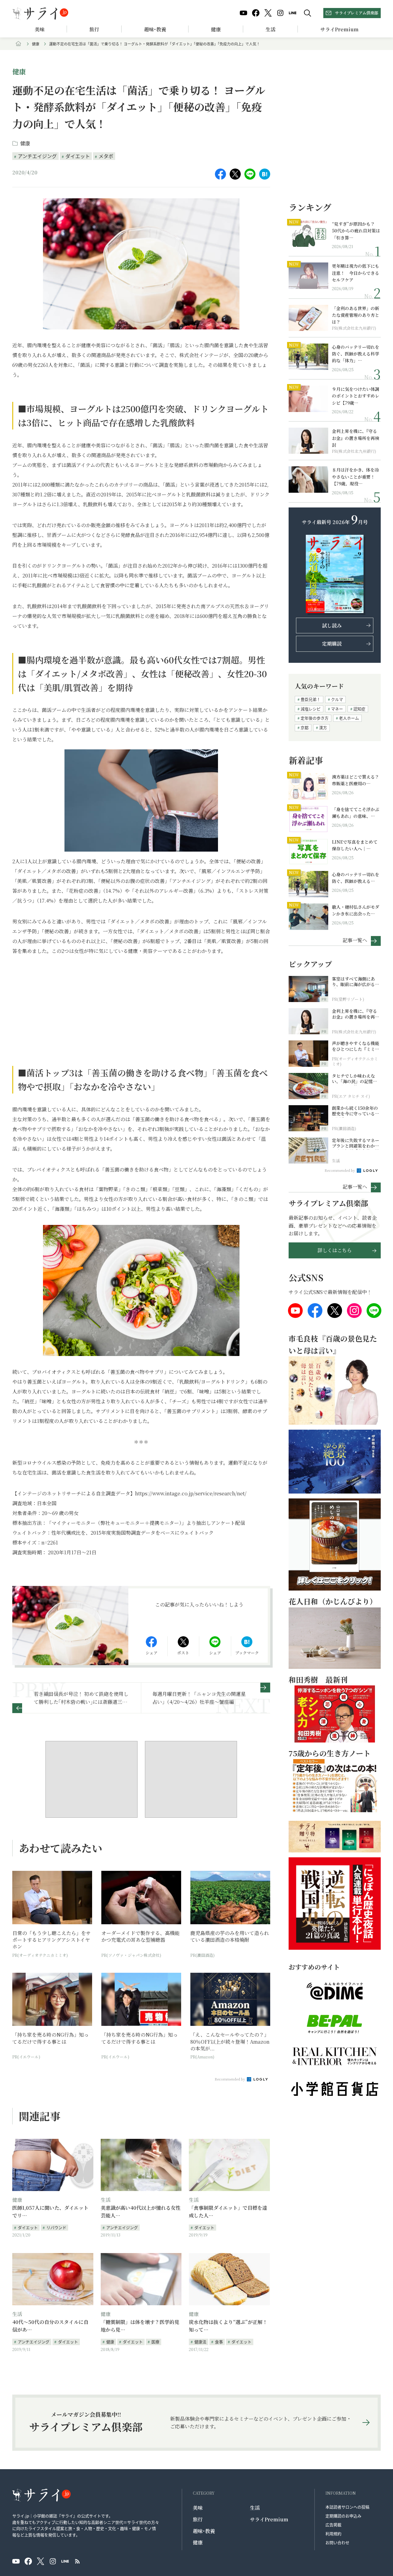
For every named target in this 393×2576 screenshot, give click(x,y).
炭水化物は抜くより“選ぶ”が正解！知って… (228, 2326)
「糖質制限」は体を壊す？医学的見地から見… (140, 2326)
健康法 (200, 2342)
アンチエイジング (37, 156)
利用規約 (333, 2533)
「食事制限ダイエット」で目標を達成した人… (228, 2212)
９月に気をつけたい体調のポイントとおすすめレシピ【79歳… (356, 396)
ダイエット (78, 156)
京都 (305, 727)
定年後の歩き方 (315, 718)
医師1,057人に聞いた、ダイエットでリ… (50, 2212)
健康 (216, 29)
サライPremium (269, 2519)
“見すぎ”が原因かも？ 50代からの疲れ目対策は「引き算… (356, 231)
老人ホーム (349, 718)
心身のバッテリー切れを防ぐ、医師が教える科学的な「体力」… (356, 354)
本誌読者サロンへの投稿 (347, 2507)
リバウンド (56, 2227)
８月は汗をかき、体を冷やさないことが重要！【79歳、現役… (355, 477)
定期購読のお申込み (343, 2516)
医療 (155, 2342)
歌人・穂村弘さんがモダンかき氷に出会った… (356, 910)
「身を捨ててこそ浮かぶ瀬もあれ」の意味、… (356, 813)
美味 (40, 29)
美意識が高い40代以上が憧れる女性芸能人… (141, 2212)
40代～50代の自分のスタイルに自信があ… (50, 2326)
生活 (270, 29)
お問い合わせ (337, 2542)
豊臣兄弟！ (311, 699)
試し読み (332, 626)
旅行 (94, 29)
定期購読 (332, 644)
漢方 (323, 727)
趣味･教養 (155, 29)
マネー (337, 709)
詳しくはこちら (335, 1250)
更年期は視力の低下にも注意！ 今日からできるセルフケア (356, 273)
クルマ (337, 699)
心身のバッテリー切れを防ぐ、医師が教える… (356, 878)
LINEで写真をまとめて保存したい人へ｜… (355, 845)
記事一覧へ (355, 940)
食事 (219, 2342)
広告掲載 (333, 2525)
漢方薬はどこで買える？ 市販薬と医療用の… (356, 780)
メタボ (106, 156)
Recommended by (230, 2079)
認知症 (359, 709)
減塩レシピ (311, 709)
